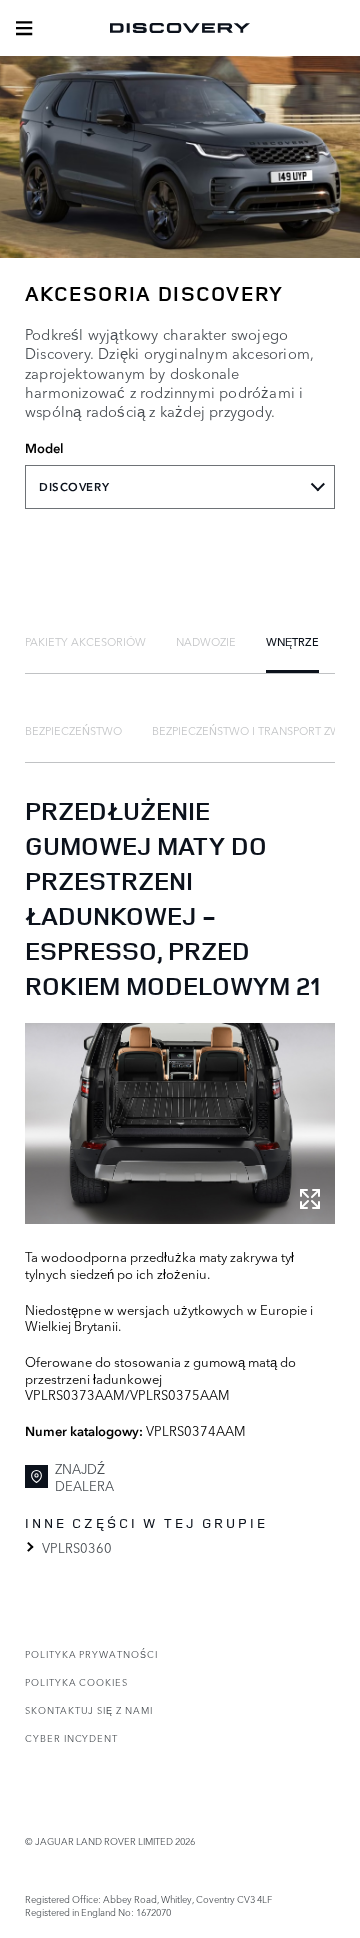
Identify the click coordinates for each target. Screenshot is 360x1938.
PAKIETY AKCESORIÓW (85, 641)
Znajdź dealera (84, 1476)
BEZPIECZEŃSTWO (73, 730)
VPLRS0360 (77, 1547)
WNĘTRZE (292, 641)
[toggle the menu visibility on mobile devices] (24, 28)
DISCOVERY (74, 487)
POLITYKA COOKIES (76, 1681)
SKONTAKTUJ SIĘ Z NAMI (89, 1709)
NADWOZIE (206, 641)
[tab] (85, 641)
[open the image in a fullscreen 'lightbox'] (180, 1124)
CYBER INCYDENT (71, 1737)
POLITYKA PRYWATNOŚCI (91, 1653)
